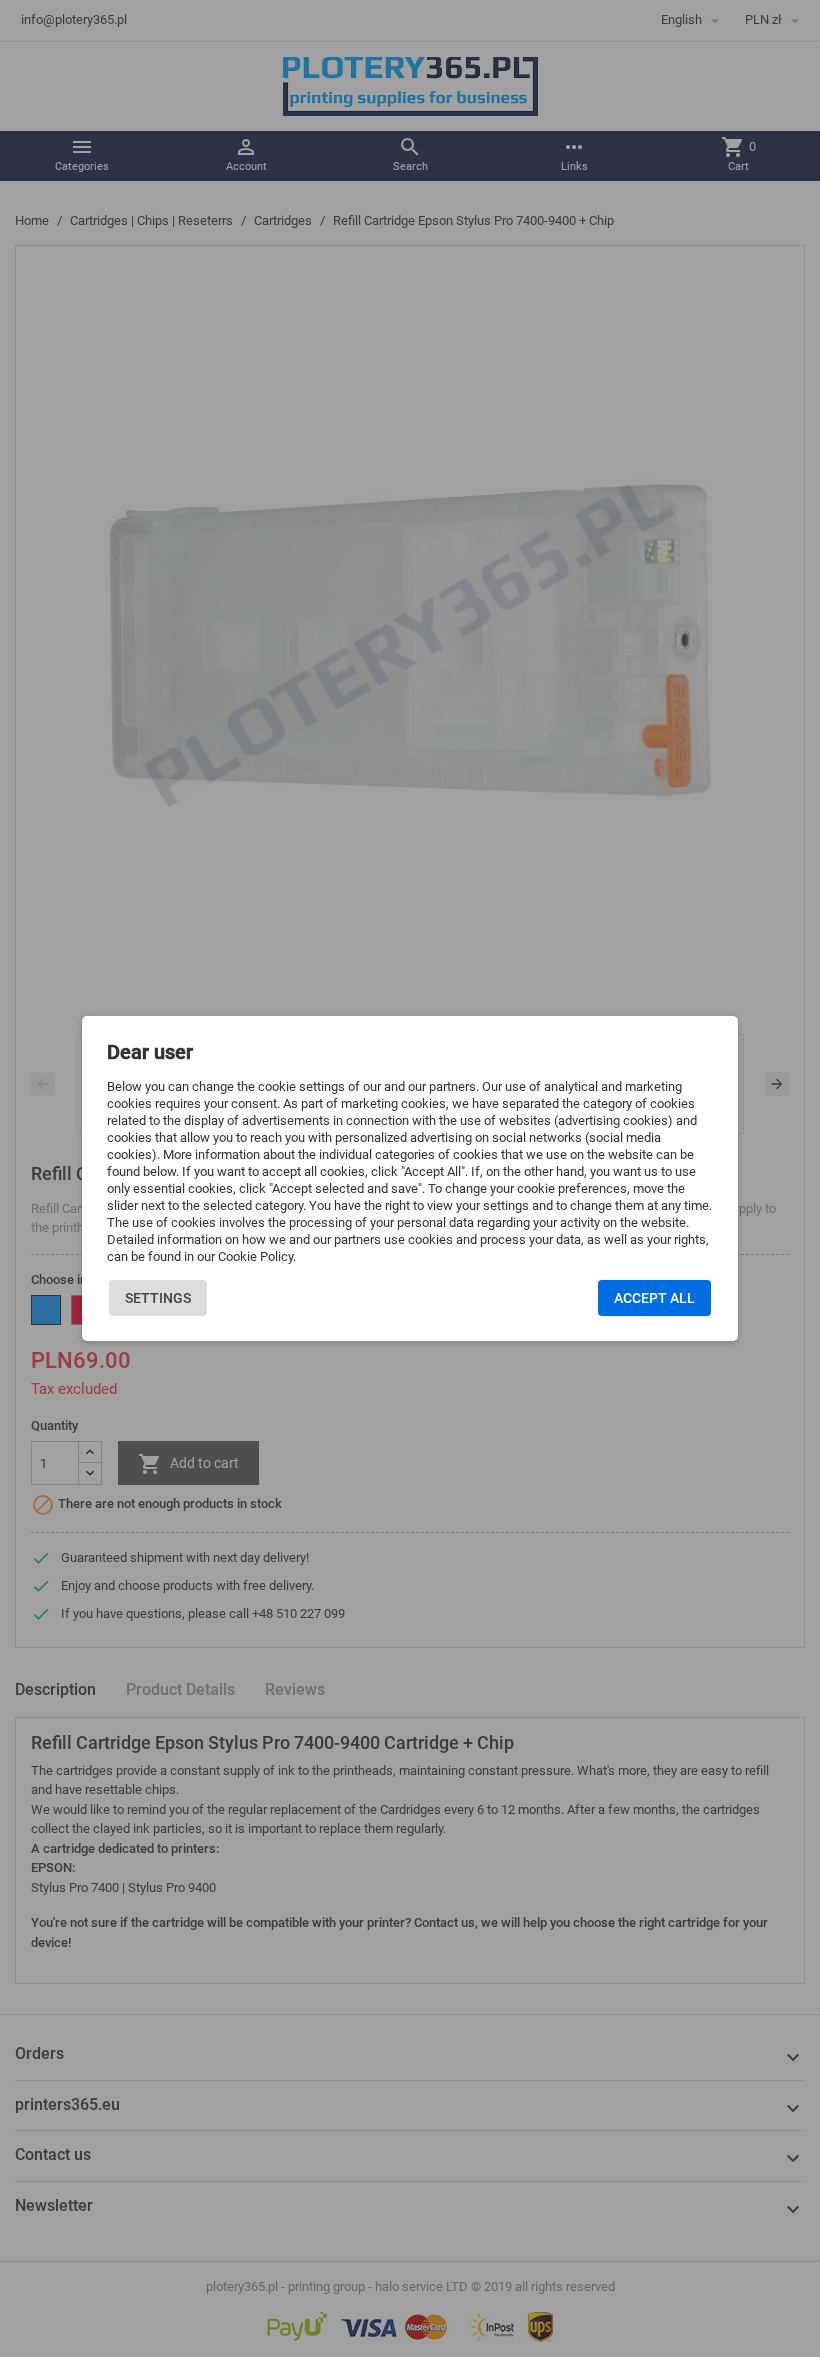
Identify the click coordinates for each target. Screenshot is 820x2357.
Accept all (654, 1298)
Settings (158, 1298)
